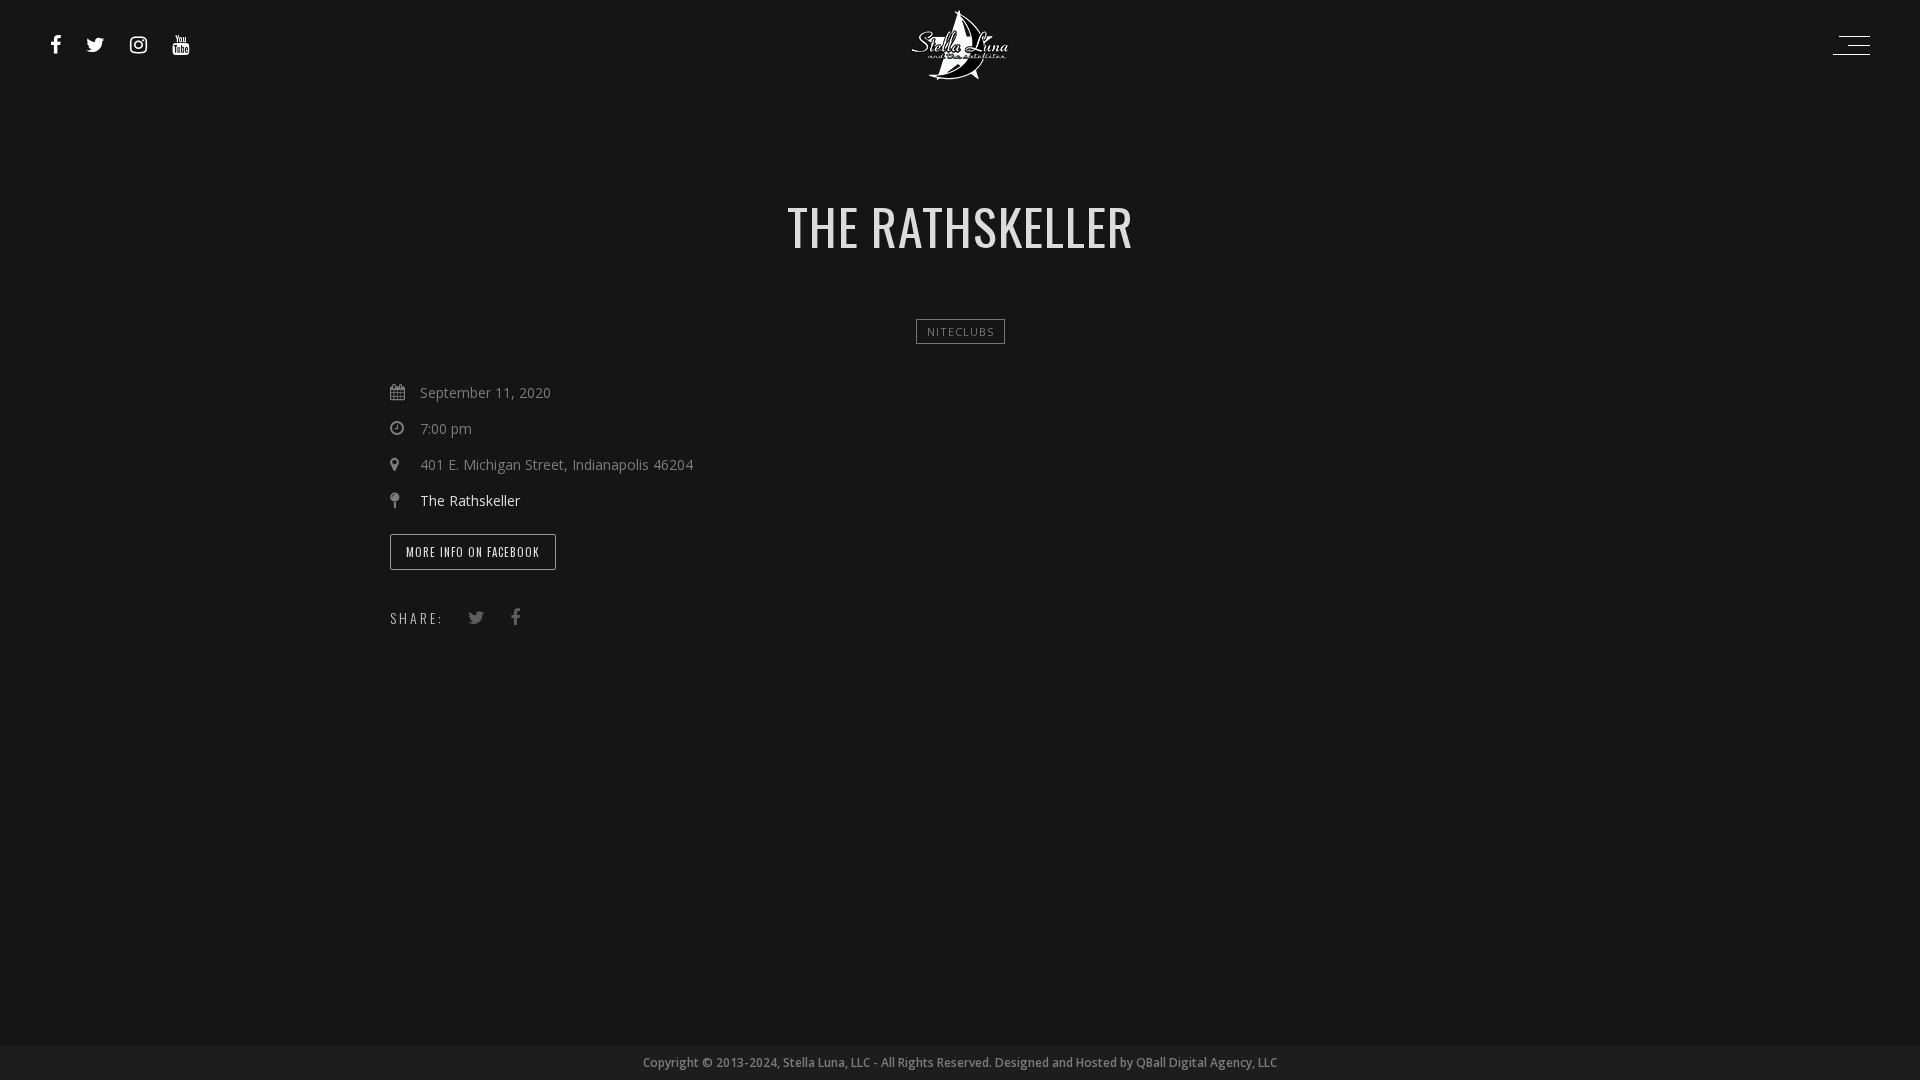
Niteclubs (960, 331)
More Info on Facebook (473, 552)
